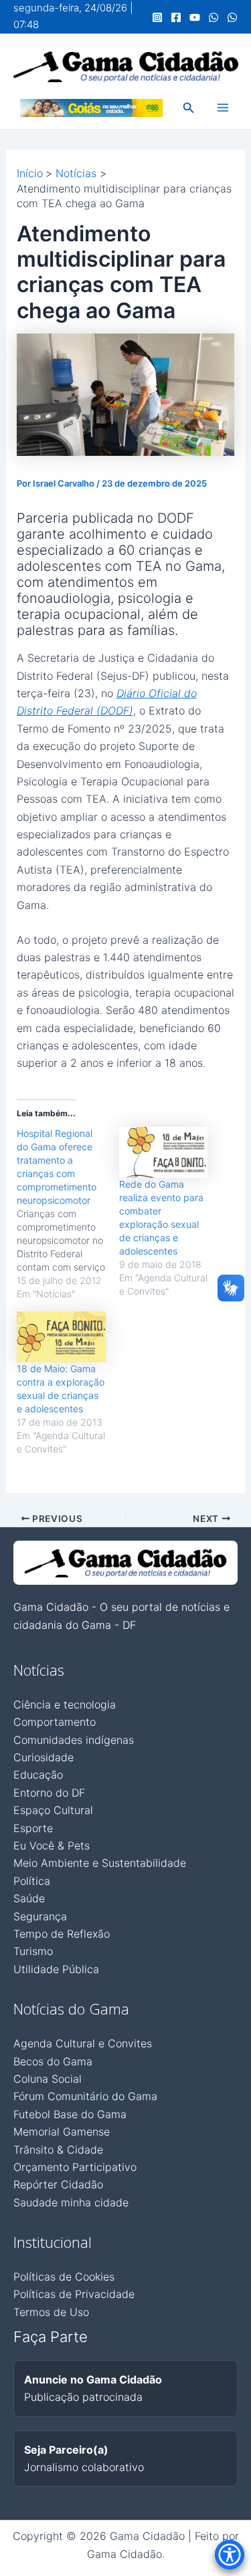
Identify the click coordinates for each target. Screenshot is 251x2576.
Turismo (33, 1951)
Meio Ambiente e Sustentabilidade (100, 1863)
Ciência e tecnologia (65, 1704)
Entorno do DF (49, 1793)
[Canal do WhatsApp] (214, 17)
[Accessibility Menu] (230, 2555)
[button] (189, 108)
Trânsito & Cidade (58, 2150)
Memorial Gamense (62, 2132)
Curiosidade (44, 1757)
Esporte (33, 1828)
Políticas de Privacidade (74, 2294)
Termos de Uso (51, 2312)
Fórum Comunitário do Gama (85, 2096)
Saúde (29, 1898)
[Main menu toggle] (223, 108)
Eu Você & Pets (52, 1845)
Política (32, 1881)
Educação (38, 1775)
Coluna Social (48, 2079)
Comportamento (55, 1722)
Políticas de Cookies (64, 2277)
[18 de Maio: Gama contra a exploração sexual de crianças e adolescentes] (61, 1337)
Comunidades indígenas (74, 1740)
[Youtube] (195, 17)
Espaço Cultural (53, 1810)
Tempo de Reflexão (62, 1934)
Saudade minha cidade (71, 2202)
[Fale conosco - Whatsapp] (232, 17)
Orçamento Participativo (75, 2167)
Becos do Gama (53, 2061)
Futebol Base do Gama (70, 2114)
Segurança (40, 1916)
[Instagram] (157, 17)
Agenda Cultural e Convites (83, 2043)
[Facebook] (176, 17)
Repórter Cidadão (58, 2184)
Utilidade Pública (56, 1969)
